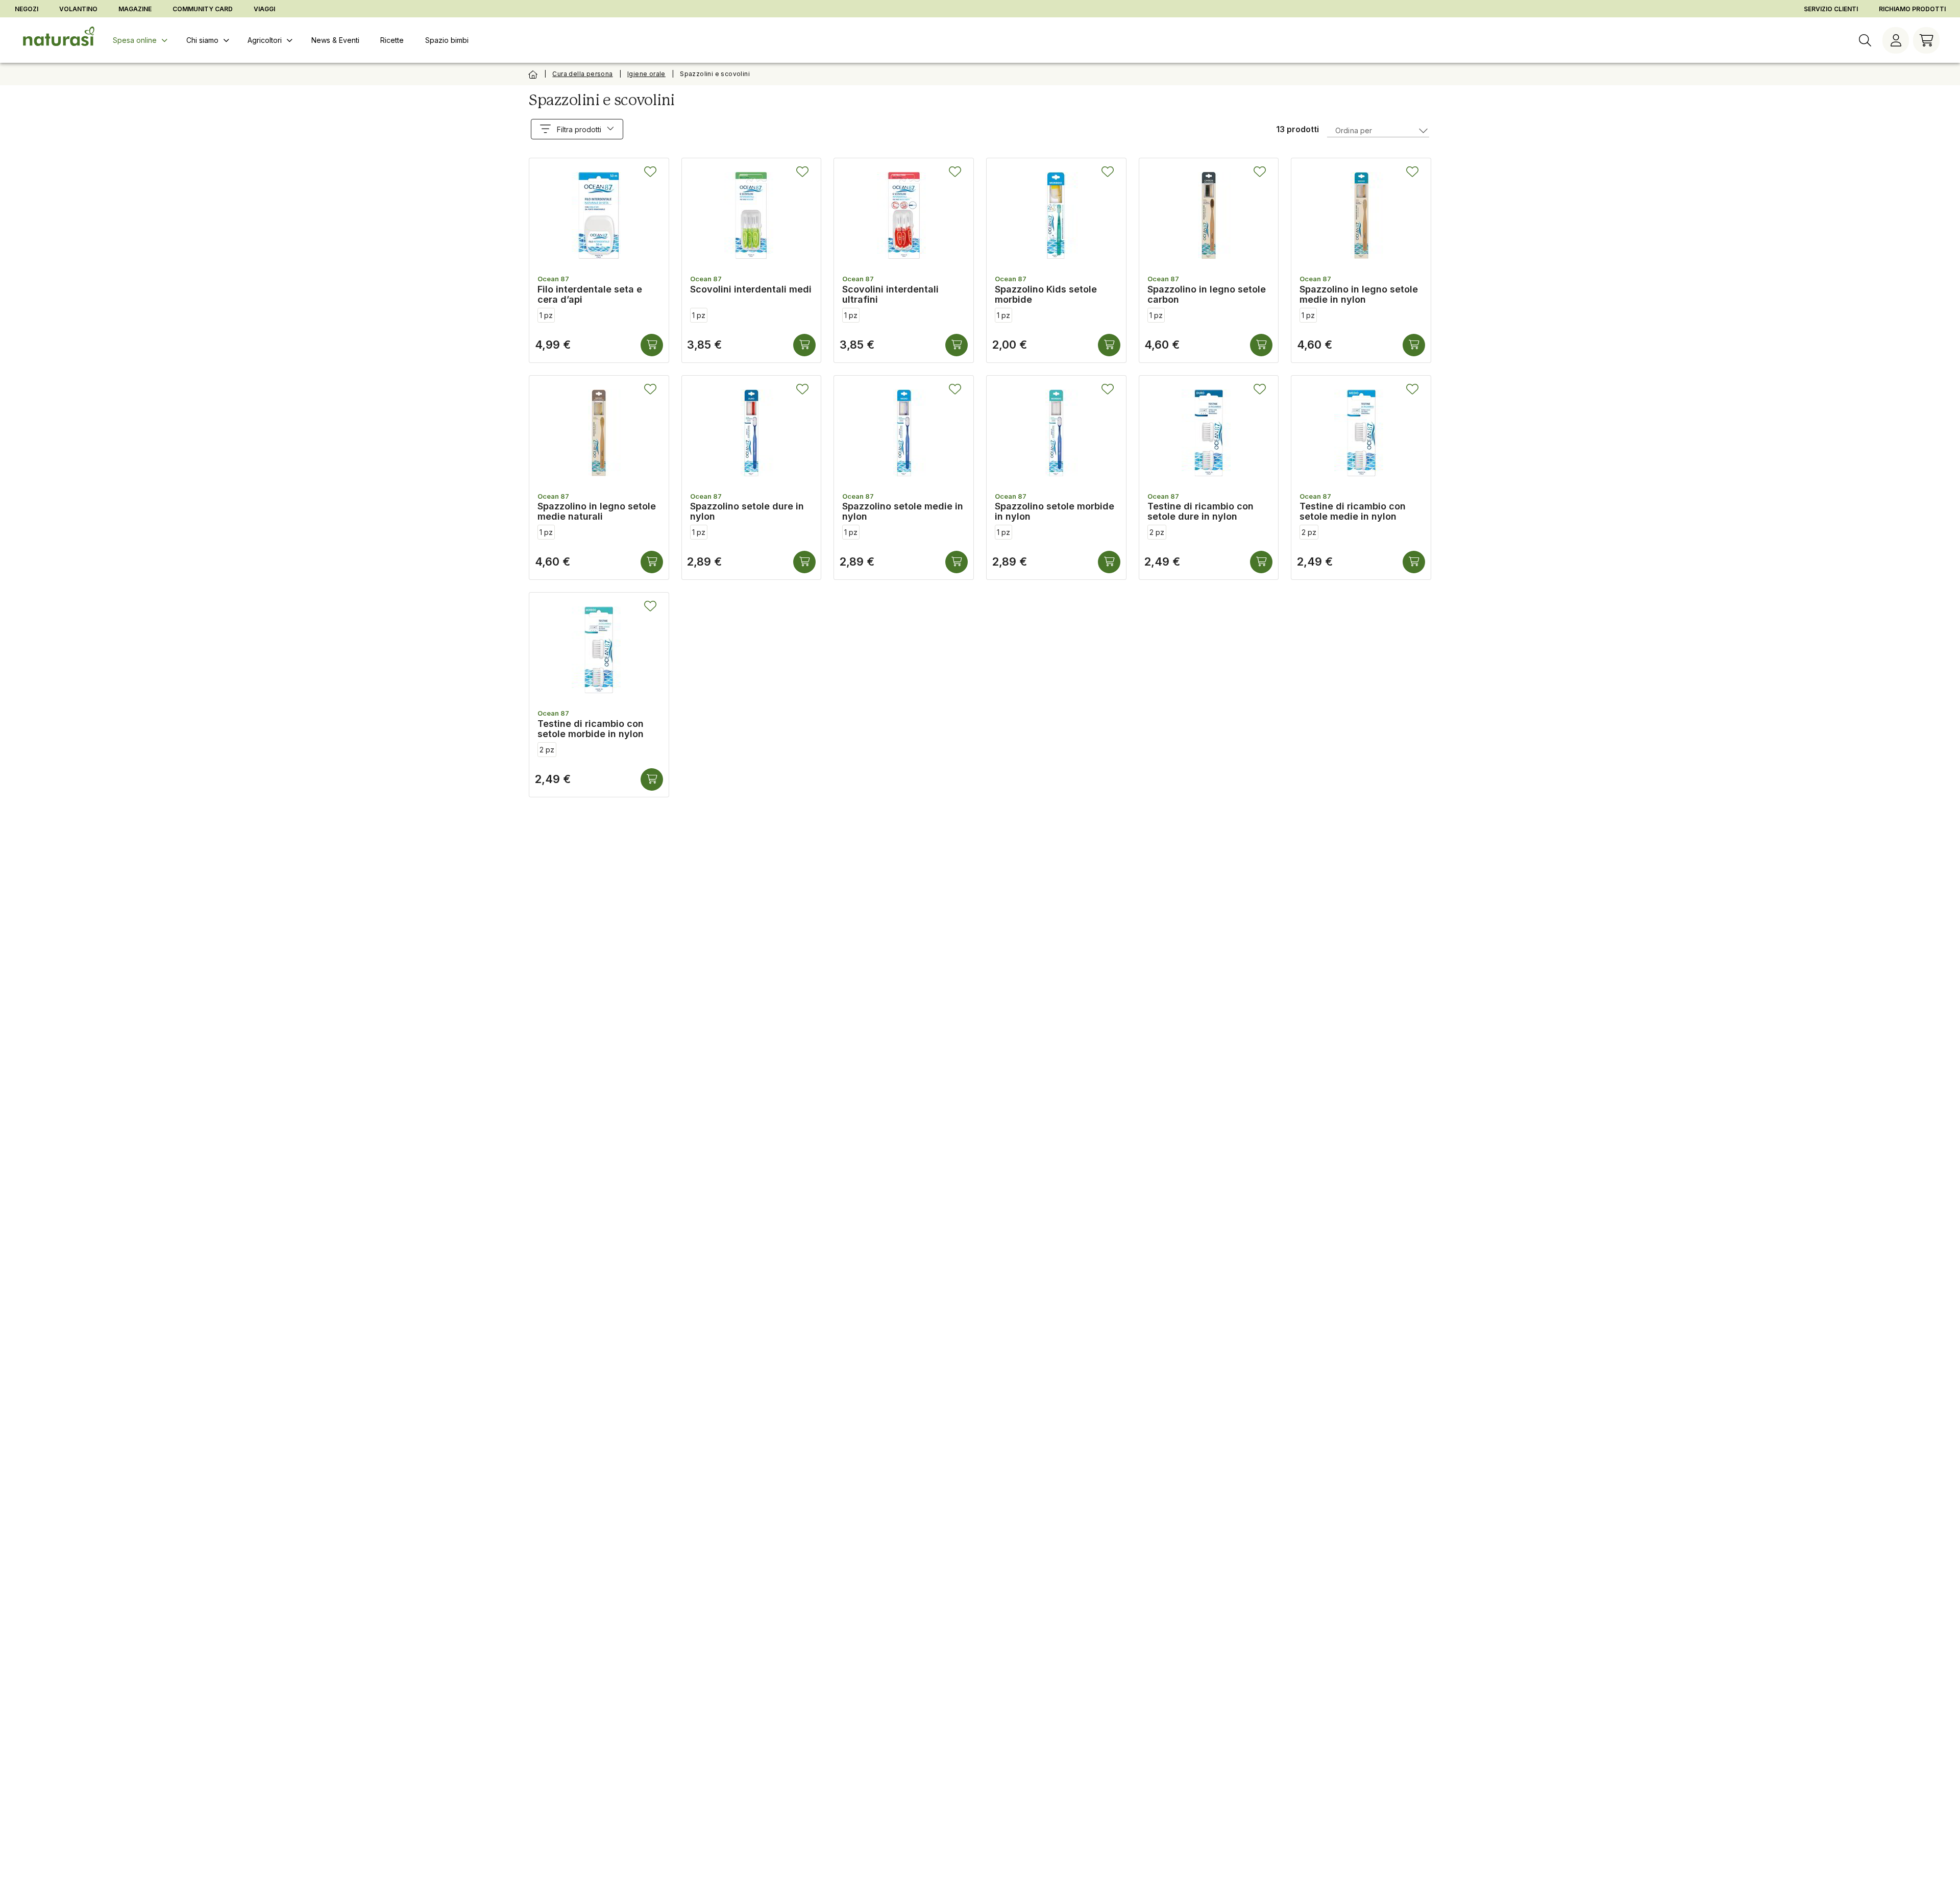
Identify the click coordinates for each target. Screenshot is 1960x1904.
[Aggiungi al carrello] (652, 345)
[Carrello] (1926, 40)
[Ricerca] (1865, 40)
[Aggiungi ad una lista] (650, 172)
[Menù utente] (1896, 40)
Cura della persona (582, 74)
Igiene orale (646, 74)
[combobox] (1378, 129)
